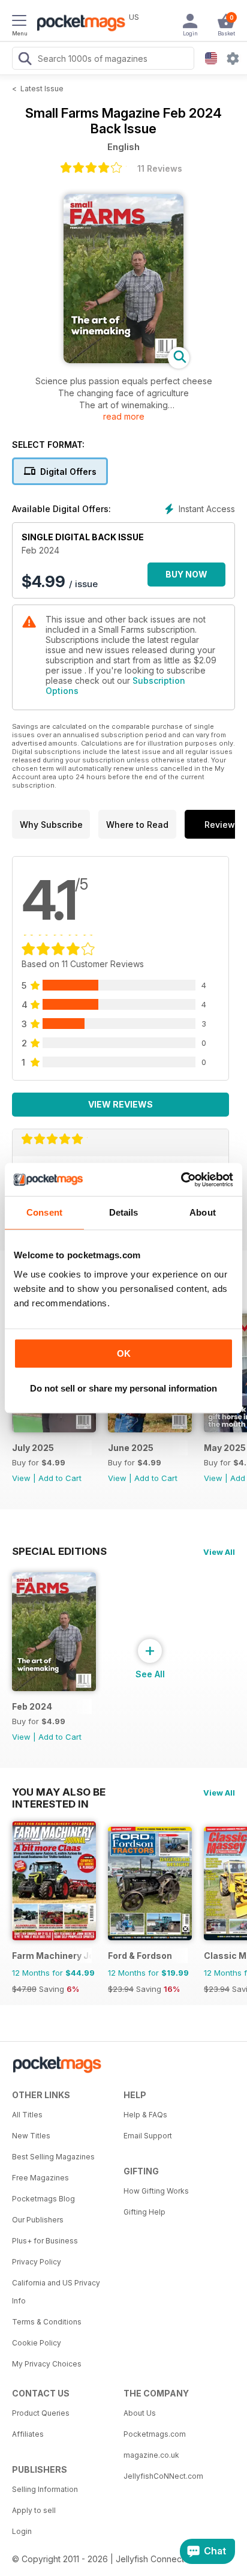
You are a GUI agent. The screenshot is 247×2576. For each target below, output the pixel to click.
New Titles (31, 2136)
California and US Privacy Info (56, 2292)
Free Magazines (40, 2178)
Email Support (148, 2136)
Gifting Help (144, 2212)
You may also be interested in (59, 1792)
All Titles (27, 2115)
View (21, 1478)
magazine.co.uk (151, 2455)
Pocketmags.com (155, 2434)
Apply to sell (34, 2510)
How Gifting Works (156, 2191)
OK (124, 1353)
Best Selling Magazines (53, 2157)
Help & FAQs (145, 2115)
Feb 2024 (32, 1706)
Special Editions (59, 1551)
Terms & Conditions (47, 2322)
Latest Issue (42, 89)
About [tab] (203, 1212)
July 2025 (33, 1448)
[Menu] (19, 22)
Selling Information (45, 2489)
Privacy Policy (37, 2262)
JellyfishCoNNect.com (163, 2476)
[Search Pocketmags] (25, 60)
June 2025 (131, 1448)
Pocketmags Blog (43, 2199)
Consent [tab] (44, 1212)
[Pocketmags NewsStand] (78, 24)
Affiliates (28, 2434)
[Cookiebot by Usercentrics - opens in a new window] (181, 1180)
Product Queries (41, 2413)
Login (22, 2531)
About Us (140, 2413)
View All (219, 1552)
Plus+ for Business (45, 2241)
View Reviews (121, 1104)
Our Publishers (38, 2220)
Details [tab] (124, 1212)
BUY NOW (186, 574)
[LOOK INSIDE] (123, 360)
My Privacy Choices (47, 2364)
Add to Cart (60, 1478)
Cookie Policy (37, 2343)
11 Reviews (160, 168)
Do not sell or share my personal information (123, 1388)
